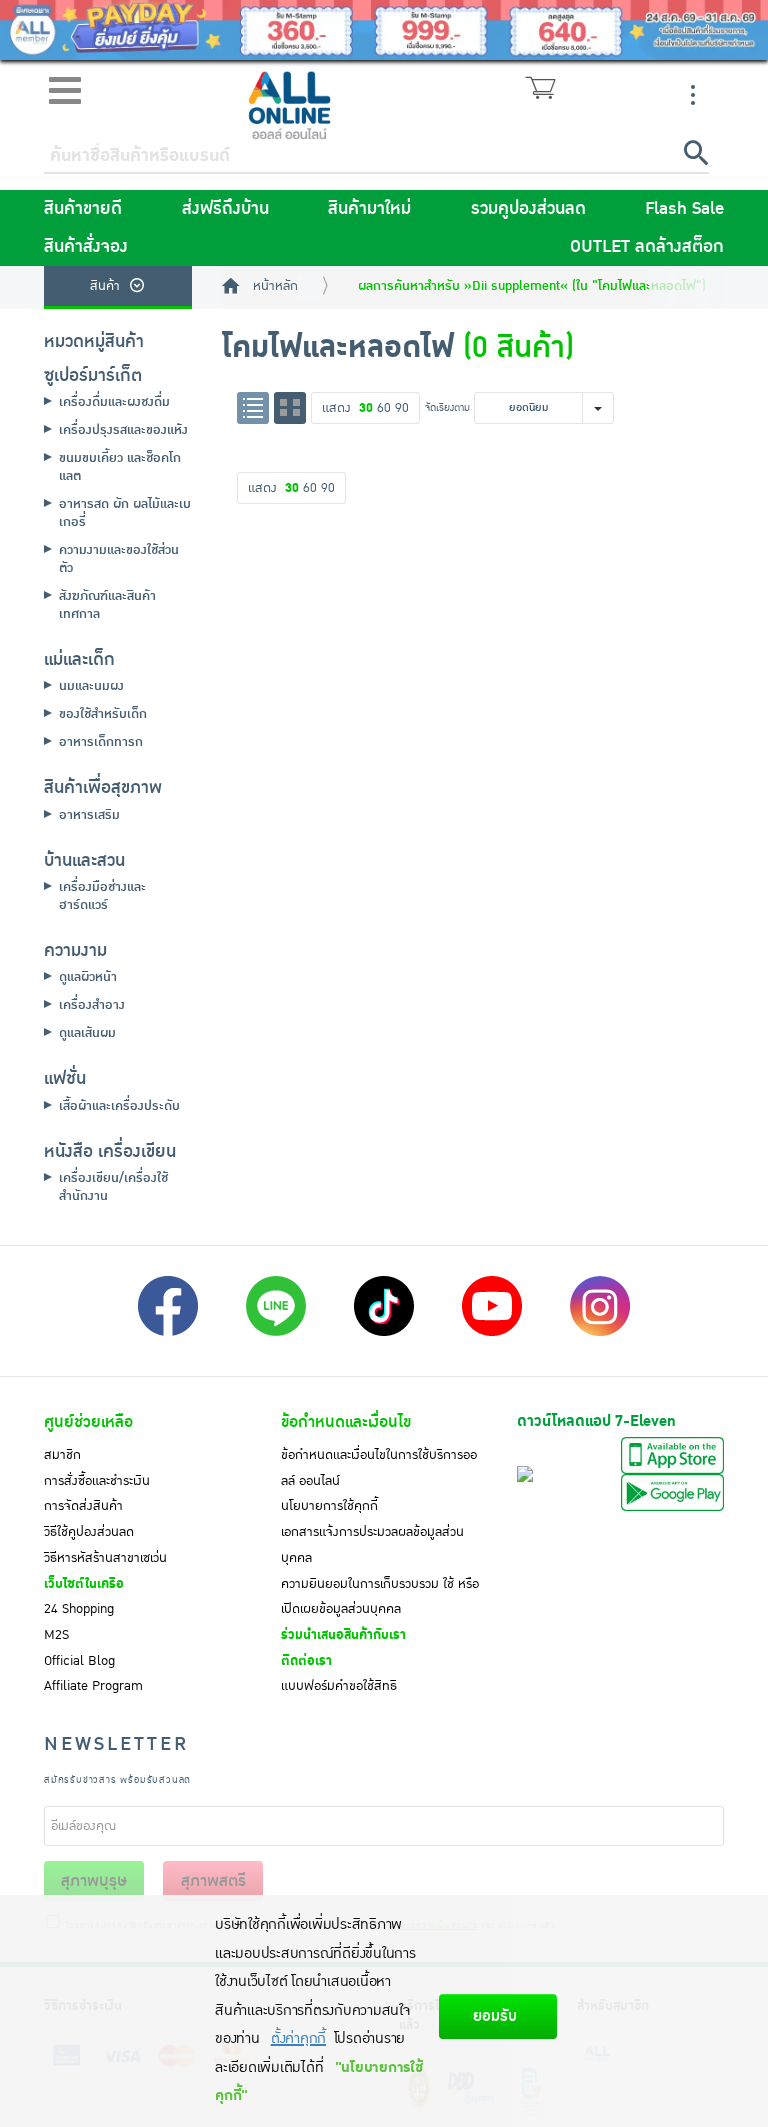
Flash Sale (684, 209)
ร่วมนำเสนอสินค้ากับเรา (343, 1635)
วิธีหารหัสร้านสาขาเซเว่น (105, 1558)
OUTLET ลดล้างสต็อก (647, 247)
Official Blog (79, 1661)
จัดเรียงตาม (447, 407)
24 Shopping (79, 1609)
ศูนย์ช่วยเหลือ (88, 1422)
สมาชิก (62, 1455)
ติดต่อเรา (306, 1661)
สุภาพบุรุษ (94, 1881)
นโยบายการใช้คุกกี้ (329, 1506)
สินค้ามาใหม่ (369, 209)
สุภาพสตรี (213, 1881)
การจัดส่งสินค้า (83, 1506)
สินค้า (105, 286)
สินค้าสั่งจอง (86, 247)
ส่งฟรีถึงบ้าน (225, 209)
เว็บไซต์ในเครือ (84, 1584)
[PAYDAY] (384, 30)
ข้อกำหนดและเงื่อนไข (346, 1422)
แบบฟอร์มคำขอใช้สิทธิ (339, 1686)
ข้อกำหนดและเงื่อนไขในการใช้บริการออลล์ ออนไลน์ (379, 1468)
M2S (56, 1635)
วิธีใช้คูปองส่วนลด (89, 1532)
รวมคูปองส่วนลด (528, 209)
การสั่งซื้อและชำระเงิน (97, 1481)
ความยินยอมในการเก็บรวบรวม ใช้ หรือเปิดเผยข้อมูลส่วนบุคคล (380, 1597)
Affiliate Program (93, 1686)
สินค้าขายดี (83, 209)
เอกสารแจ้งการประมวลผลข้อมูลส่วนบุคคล (372, 1545)
